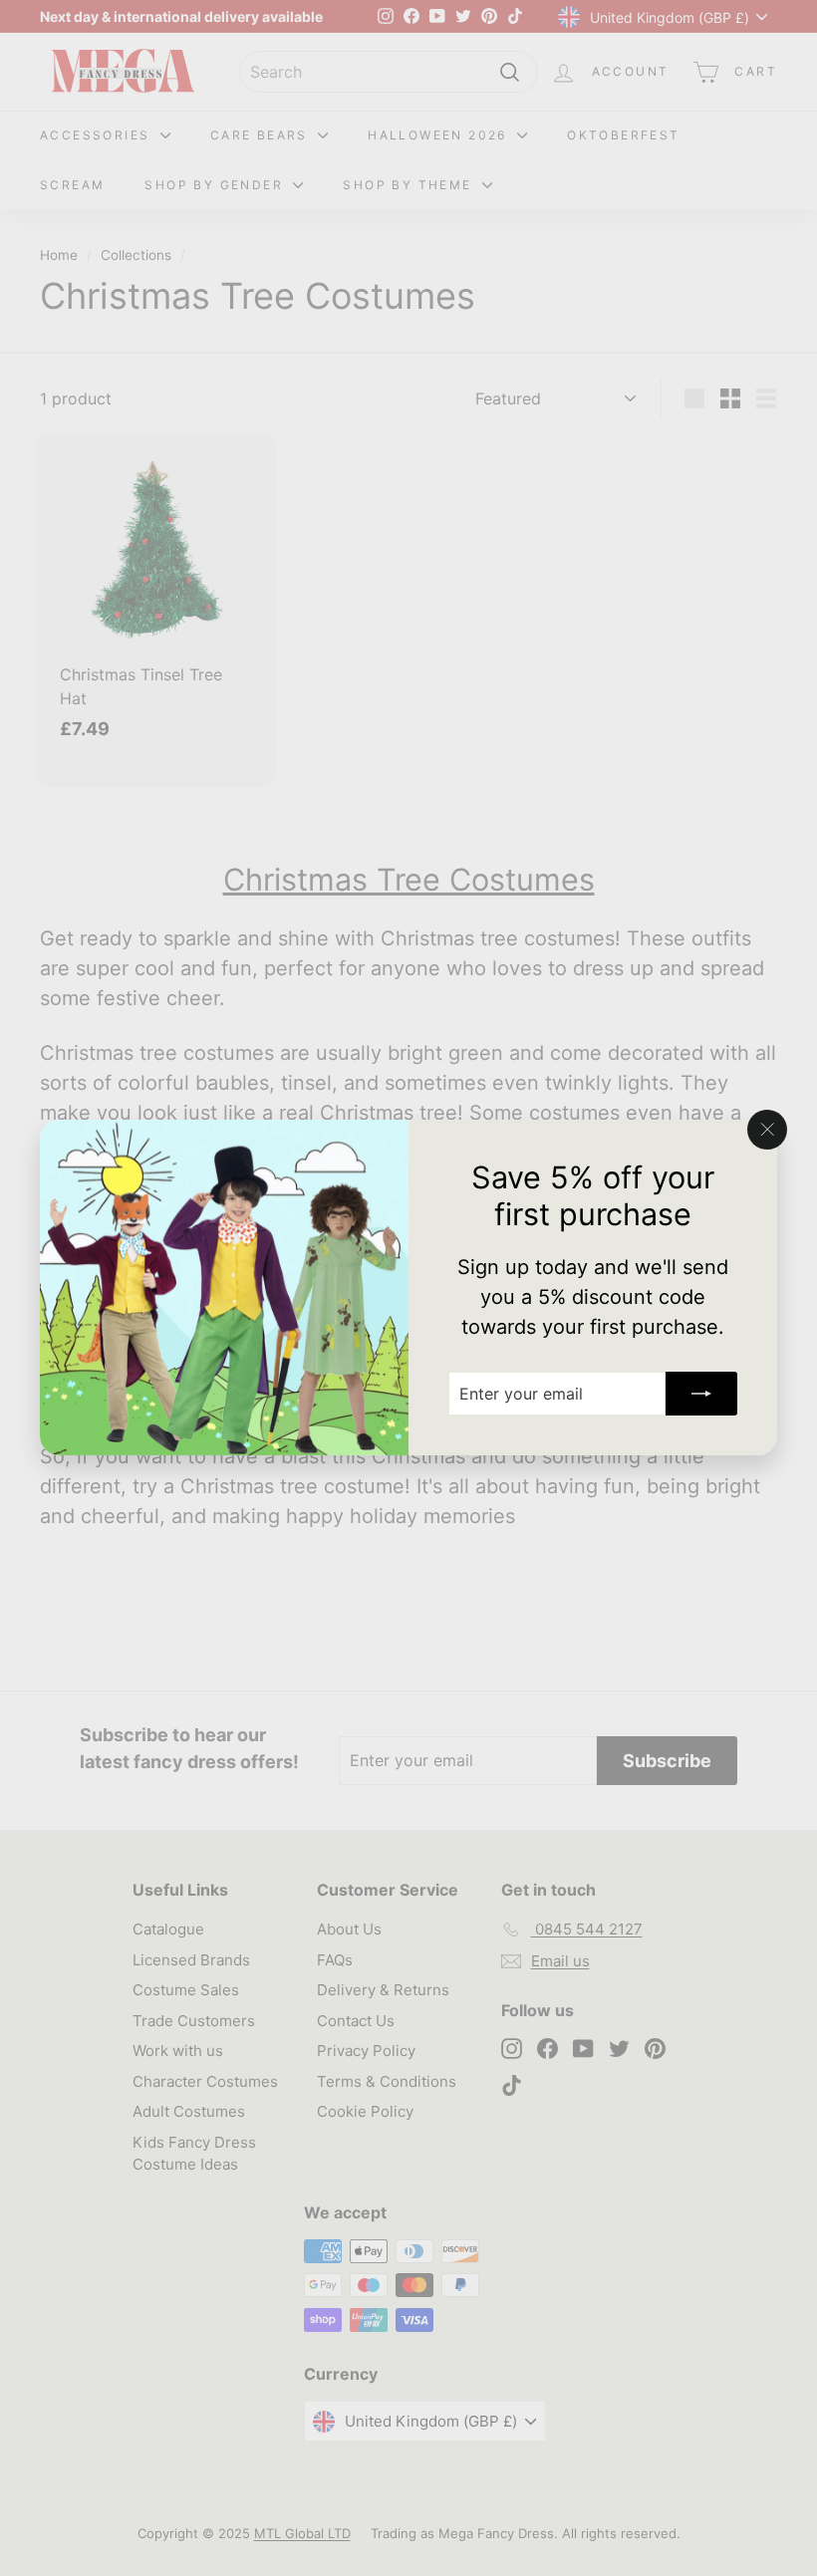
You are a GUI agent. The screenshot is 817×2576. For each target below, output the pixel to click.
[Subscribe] (701, 1395)
